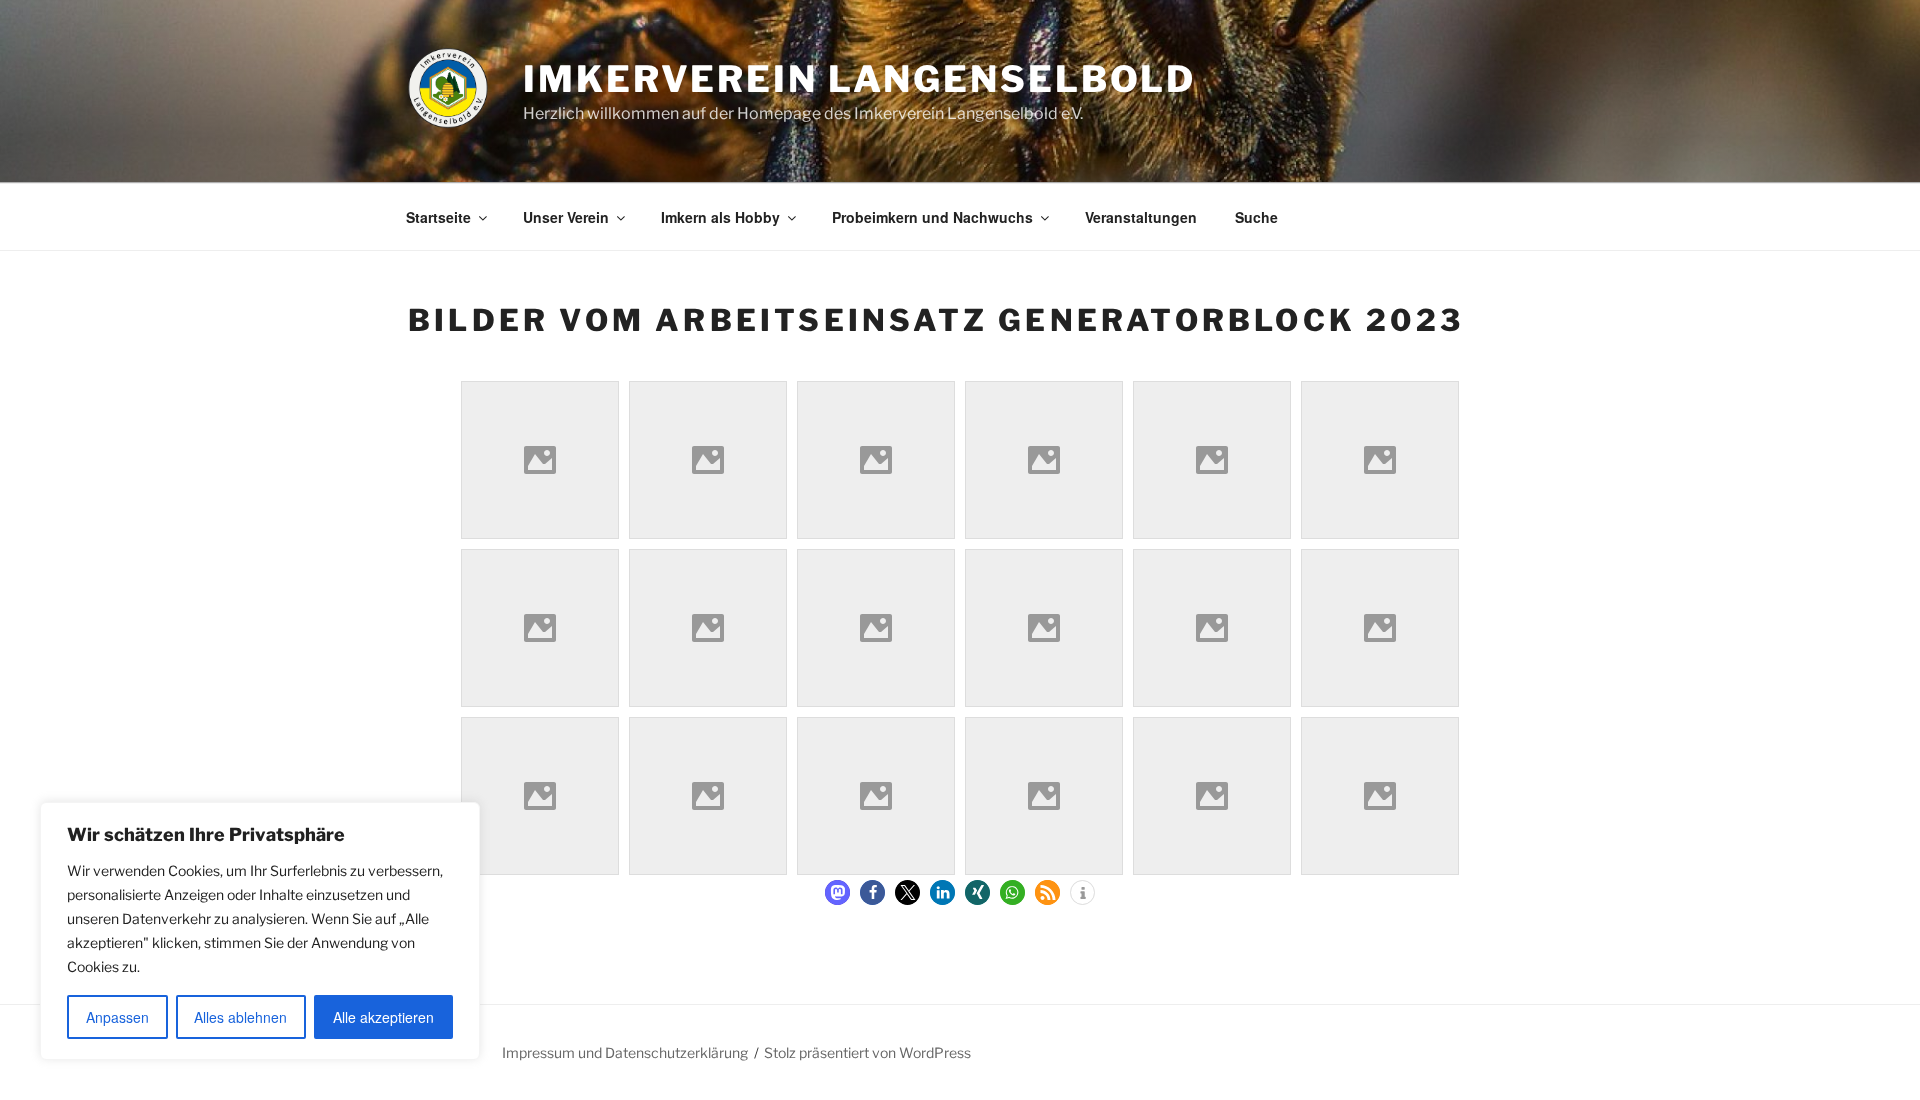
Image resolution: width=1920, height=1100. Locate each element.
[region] (260, 931)
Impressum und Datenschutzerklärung (625, 1052)
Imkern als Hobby (720, 217)
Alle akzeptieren (383, 1017)
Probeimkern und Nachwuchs (932, 217)
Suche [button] (1256, 217)
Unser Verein (566, 217)
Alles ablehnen (240, 1017)
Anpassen (117, 1017)
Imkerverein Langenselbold (859, 79)
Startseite (438, 217)
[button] (837, 892)
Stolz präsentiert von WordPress (867, 1052)
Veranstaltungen (1141, 217)
